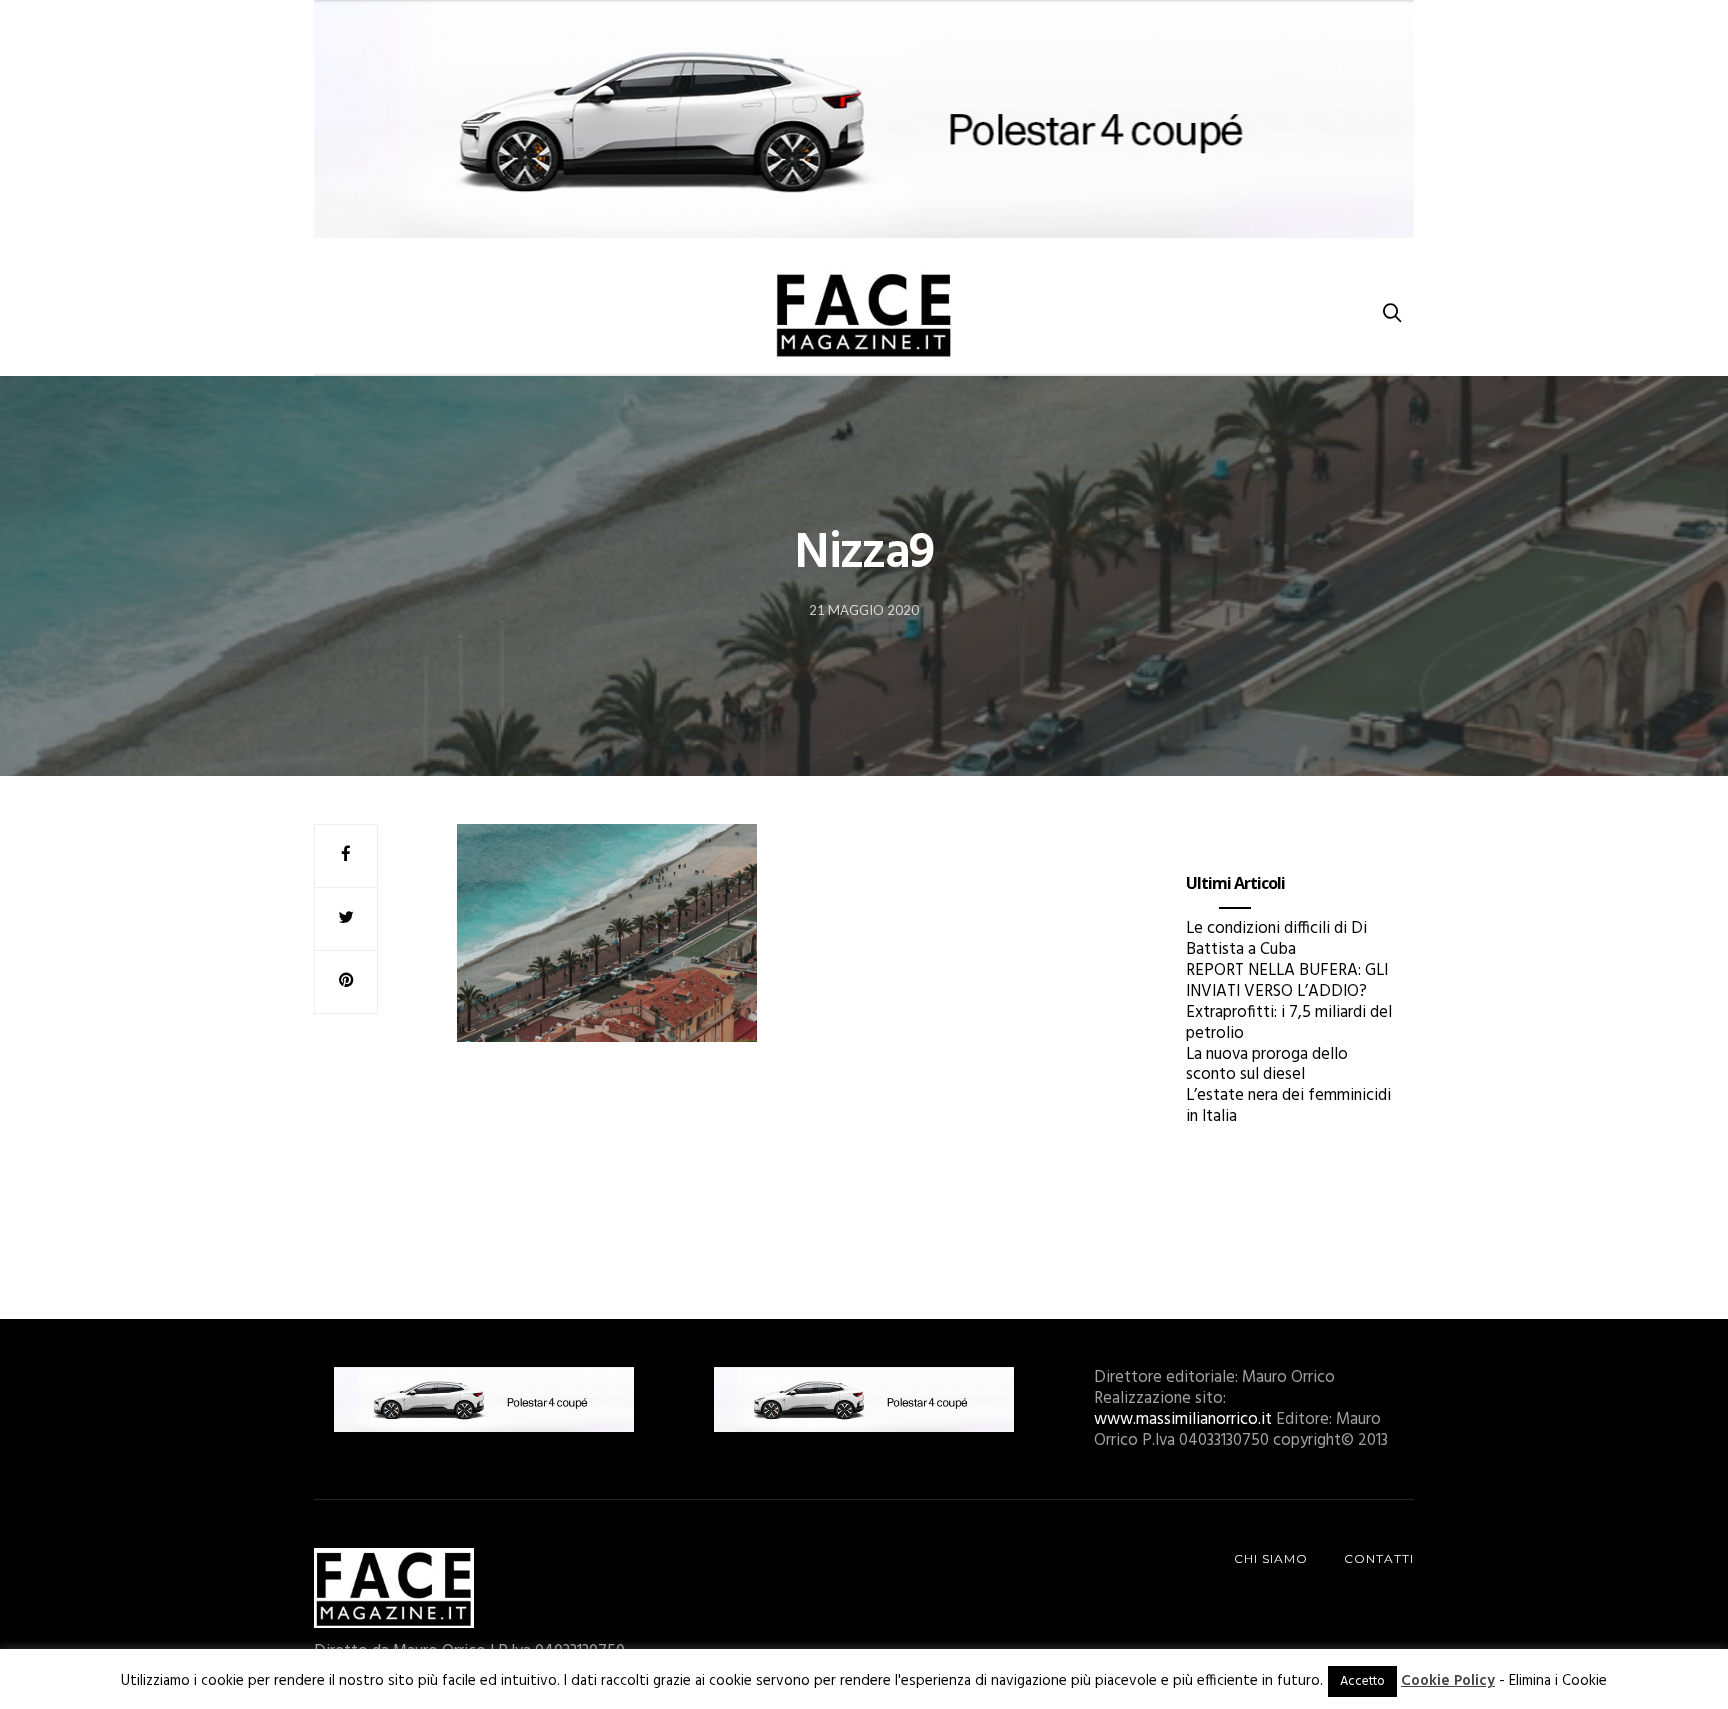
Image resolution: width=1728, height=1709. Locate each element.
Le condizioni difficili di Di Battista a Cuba (1276, 939)
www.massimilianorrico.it (1183, 1419)
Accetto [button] (1362, 1681)
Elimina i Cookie (1558, 1681)
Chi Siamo (1271, 1558)
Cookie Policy (1448, 1681)
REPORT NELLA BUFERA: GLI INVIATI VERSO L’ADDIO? (1287, 981)
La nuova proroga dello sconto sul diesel (1267, 1065)
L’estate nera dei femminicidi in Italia (1288, 1106)
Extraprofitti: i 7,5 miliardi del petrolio (1289, 1023)
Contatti (1379, 1558)
